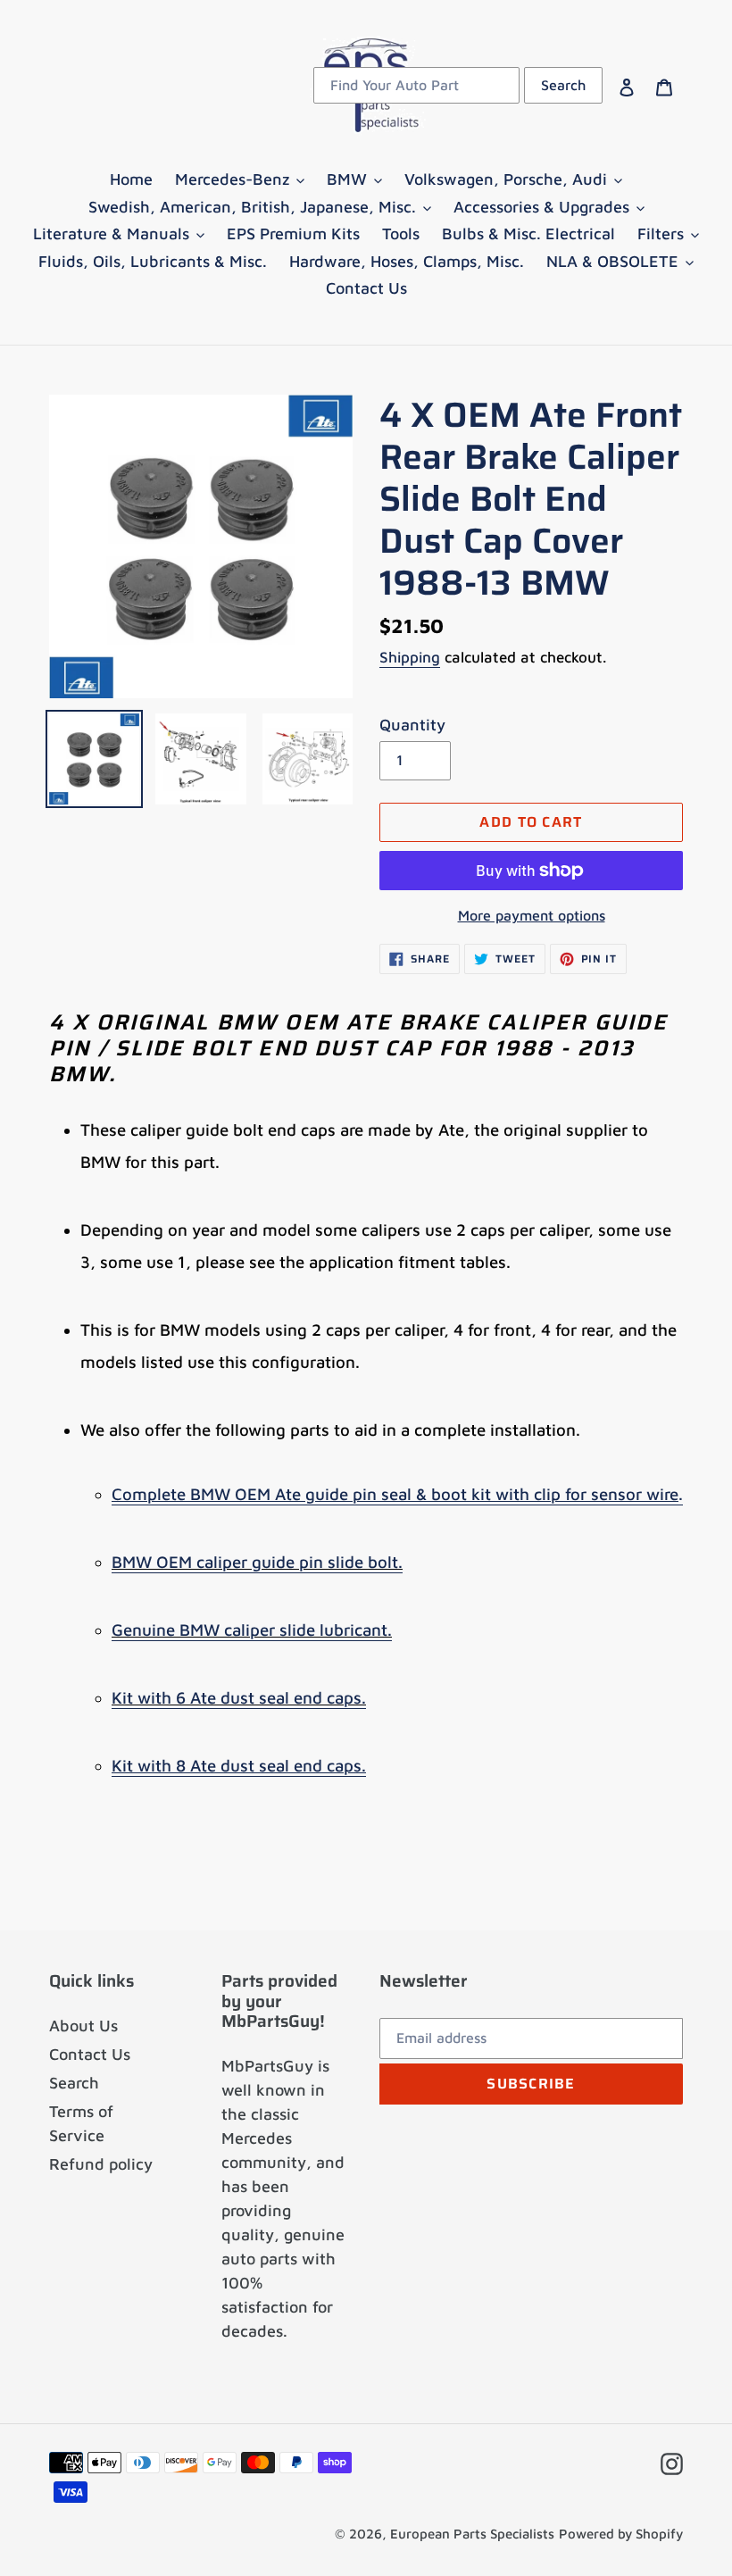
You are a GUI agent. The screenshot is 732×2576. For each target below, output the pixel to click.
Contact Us (90, 2054)
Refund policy (101, 2164)
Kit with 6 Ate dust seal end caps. (239, 1697)
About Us (83, 2026)
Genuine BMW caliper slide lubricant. (252, 1630)
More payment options (532, 915)
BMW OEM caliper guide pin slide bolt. (257, 1562)
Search (74, 2083)
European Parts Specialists (472, 2534)
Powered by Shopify (621, 2534)
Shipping (410, 657)
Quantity (412, 725)
